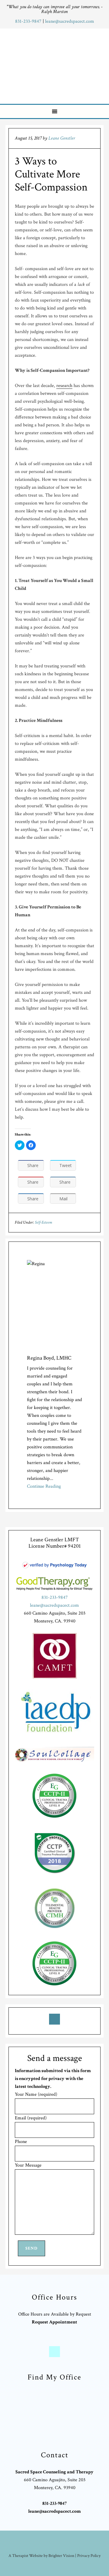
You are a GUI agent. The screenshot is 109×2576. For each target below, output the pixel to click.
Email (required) (31, 2118)
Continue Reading (44, 1486)
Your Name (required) (36, 2094)
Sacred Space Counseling (55, 65)
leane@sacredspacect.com (70, 21)
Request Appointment (54, 2322)
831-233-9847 (29, 21)
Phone (21, 2142)
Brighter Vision (61, 2556)
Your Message (28, 2165)
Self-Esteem (43, 1222)
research (64, 386)
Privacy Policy (89, 2556)
